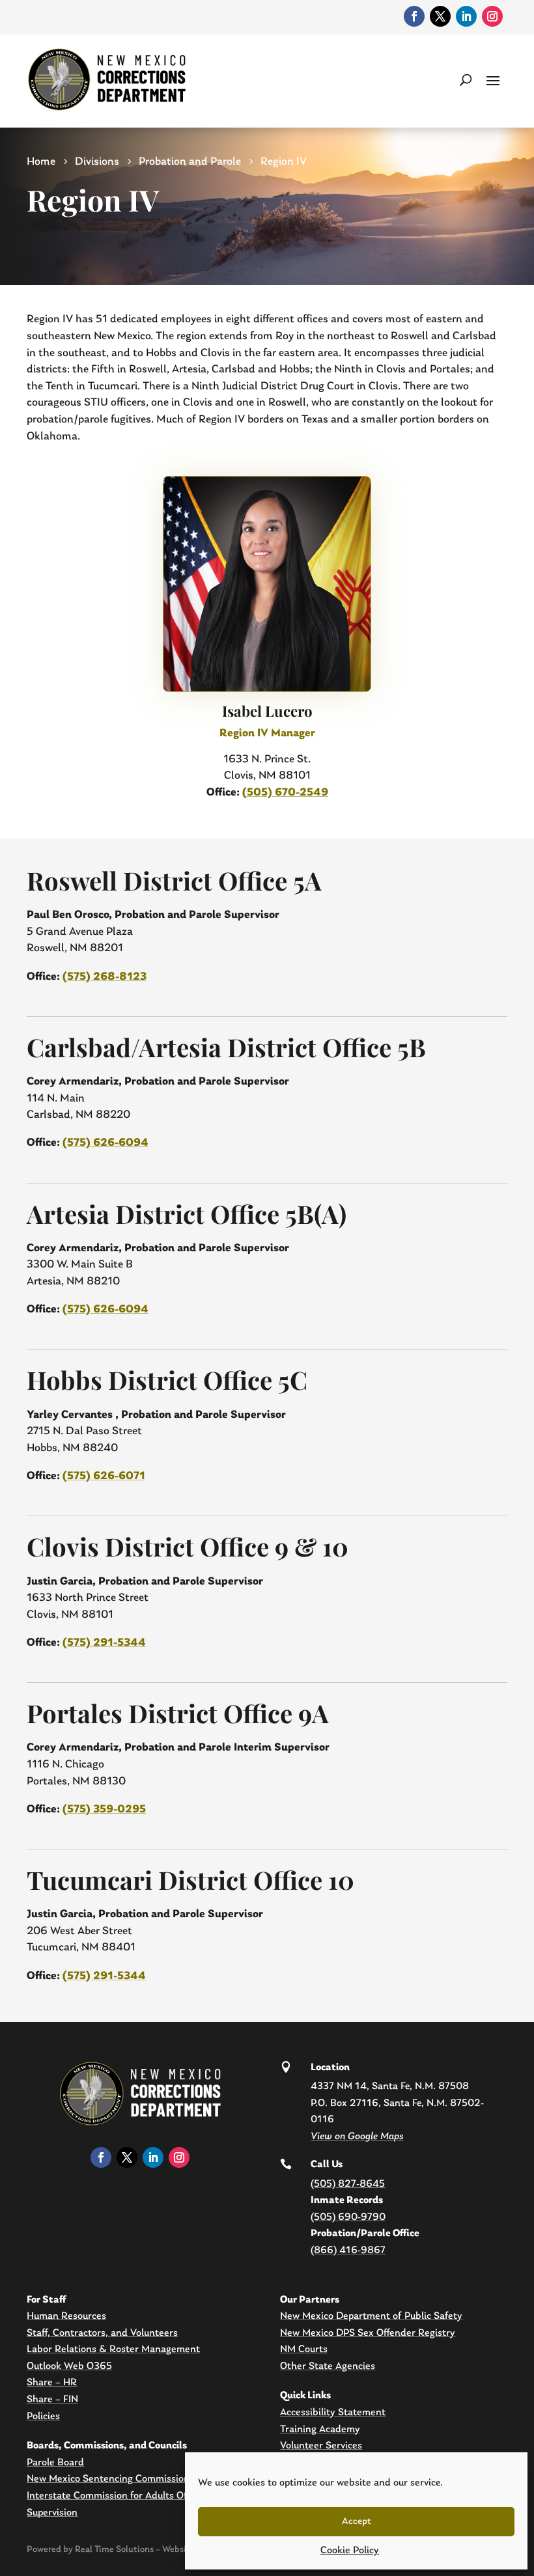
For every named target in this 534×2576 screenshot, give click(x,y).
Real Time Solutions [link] (114, 2550)
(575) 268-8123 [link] (105, 977)
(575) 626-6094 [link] (105, 1143)
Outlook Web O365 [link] (69, 2366)
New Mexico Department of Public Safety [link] (371, 2316)
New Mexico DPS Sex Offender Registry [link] (368, 2333)
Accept (357, 2522)
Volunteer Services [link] (321, 2446)
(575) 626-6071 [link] (104, 1476)
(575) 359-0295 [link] (104, 1809)
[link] (414, 16)
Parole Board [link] (55, 2463)
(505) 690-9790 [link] (348, 2217)
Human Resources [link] (66, 2316)
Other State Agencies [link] (328, 2366)
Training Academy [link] (320, 2430)
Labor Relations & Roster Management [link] (113, 2349)
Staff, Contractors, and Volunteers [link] (102, 2333)
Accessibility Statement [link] (333, 2413)
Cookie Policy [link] (350, 2551)
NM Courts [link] (304, 2349)
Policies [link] (43, 2417)
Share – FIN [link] (52, 2400)
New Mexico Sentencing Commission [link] (108, 2479)
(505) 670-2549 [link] (285, 793)
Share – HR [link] (52, 2383)
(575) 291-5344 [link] (104, 1643)
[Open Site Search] (466, 79)
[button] (493, 79)
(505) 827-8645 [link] (348, 2184)
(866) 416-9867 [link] (348, 2251)
